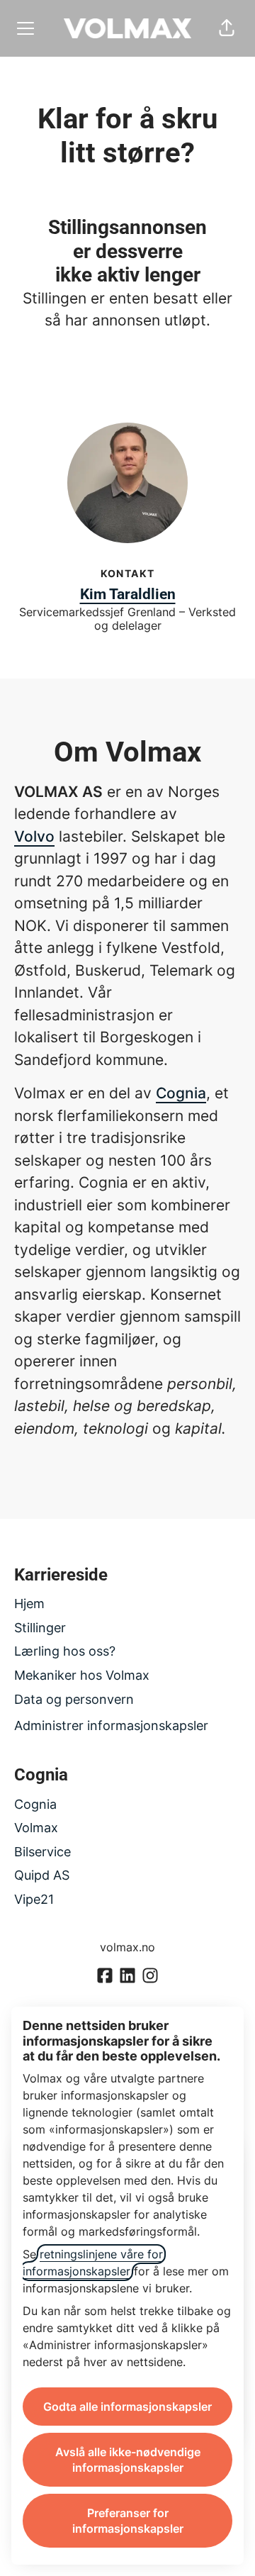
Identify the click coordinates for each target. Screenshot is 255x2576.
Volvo (34, 836)
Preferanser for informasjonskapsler (128, 2521)
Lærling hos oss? (65, 1651)
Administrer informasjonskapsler (111, 1725)
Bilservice (42, 1852)
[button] (227, 28)
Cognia (181, 1093)
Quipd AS (42, 1875)
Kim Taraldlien (128, 594)
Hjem (29, 1604)
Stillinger (40, 1628)
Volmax (36, 1828)
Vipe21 (34, 1899)
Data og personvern (74, 1699)
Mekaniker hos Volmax (82, 1675)
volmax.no (127, 1947)
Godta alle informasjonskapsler (127, 2407)
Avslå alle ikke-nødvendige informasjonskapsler (128, 2460)
